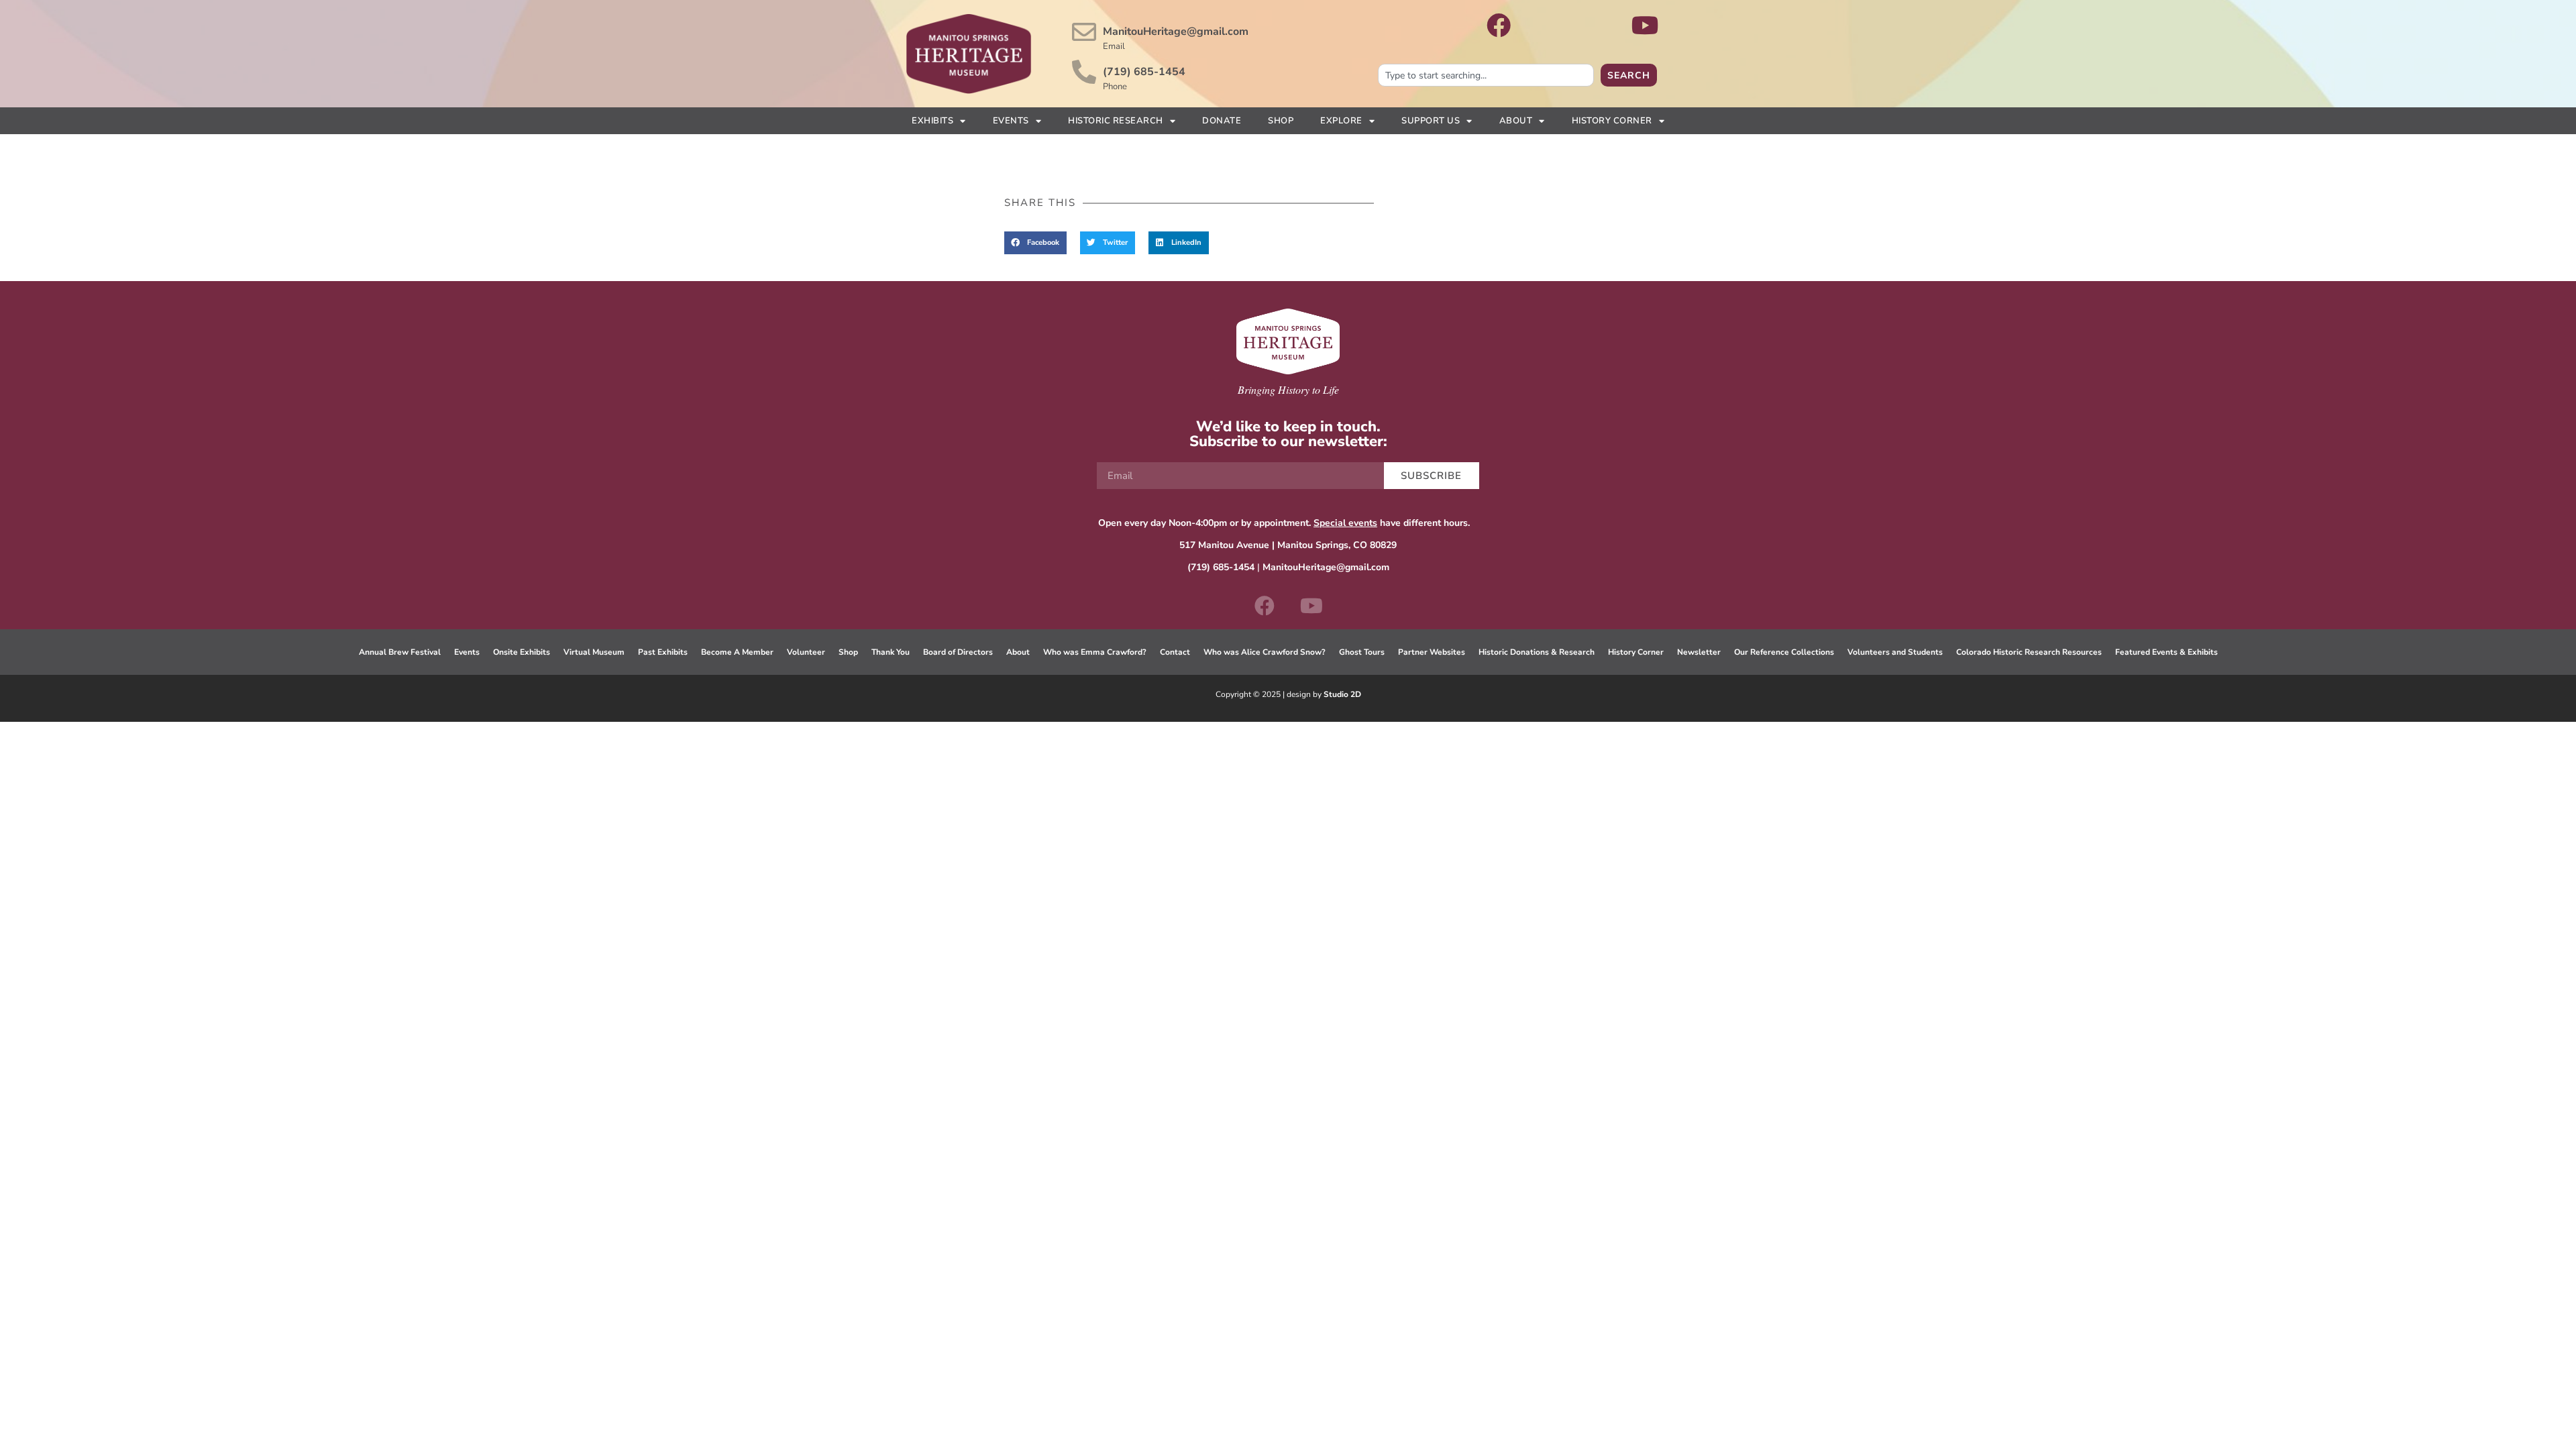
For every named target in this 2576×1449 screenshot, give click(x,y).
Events (1011, 121)
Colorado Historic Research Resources (2029, 652)
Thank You (891, 652)
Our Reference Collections (1784, 652)
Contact (1175, 652)
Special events (1345, 523)
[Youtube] (1311, 606)
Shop (1281, 121)
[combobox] (1486, 75)
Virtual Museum (594, 652)
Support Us (1431, 121)
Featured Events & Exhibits (2166, 652)
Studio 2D (1342, 694)
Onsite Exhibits (522, 652)
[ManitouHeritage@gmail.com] (1084, 32)
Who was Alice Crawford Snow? (1265, 652)
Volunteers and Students (1895, 652)
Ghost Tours (1362, 652)
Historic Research (1116, 121)
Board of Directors (958, 652)
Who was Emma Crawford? (1095, 652)
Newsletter (1699, 652)
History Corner (1612, 121)
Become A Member (737, 652)
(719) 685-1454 (1144, 72)
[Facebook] (1265, 606)
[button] (1035, 243)
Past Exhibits (663, 652)
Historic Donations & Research (1537, 652)
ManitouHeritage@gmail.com (1176, 32)
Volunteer (806, 652)
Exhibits (932, 121)
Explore (1341, 121)
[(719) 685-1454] (1084, 72)
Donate (1222, 121)
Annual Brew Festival (400, 652)
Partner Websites (1432, 652)
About (1516, 121)
